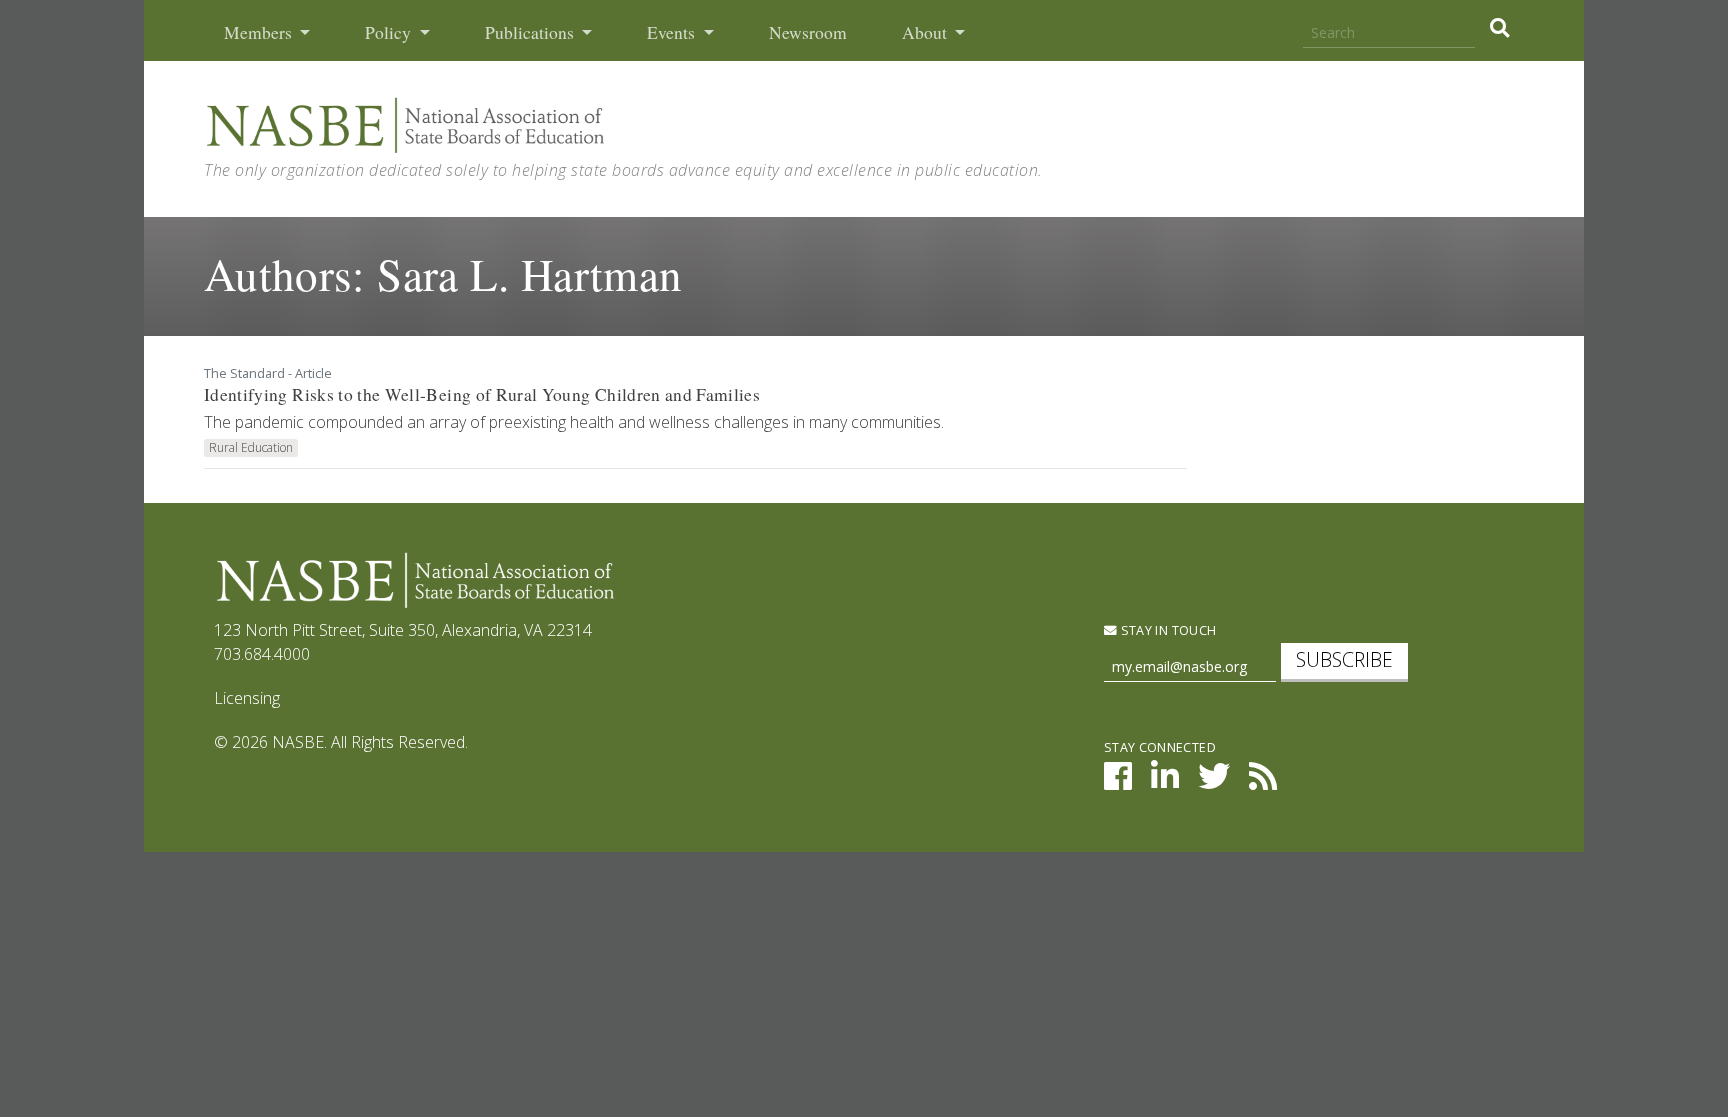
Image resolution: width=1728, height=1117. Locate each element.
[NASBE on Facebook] (1118, 782)
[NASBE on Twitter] (1214, 782)
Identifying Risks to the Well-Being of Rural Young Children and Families (482, 394)
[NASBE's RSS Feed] (1263, 782)
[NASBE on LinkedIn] (1165, 782)
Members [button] (260, 32)
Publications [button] (531, 32)
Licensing (247, 698)
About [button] (926, 32)
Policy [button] (390, 32)
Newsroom (808, 32)
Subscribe (1344, 659)
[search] (1499, 28)
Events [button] (673, 32)
